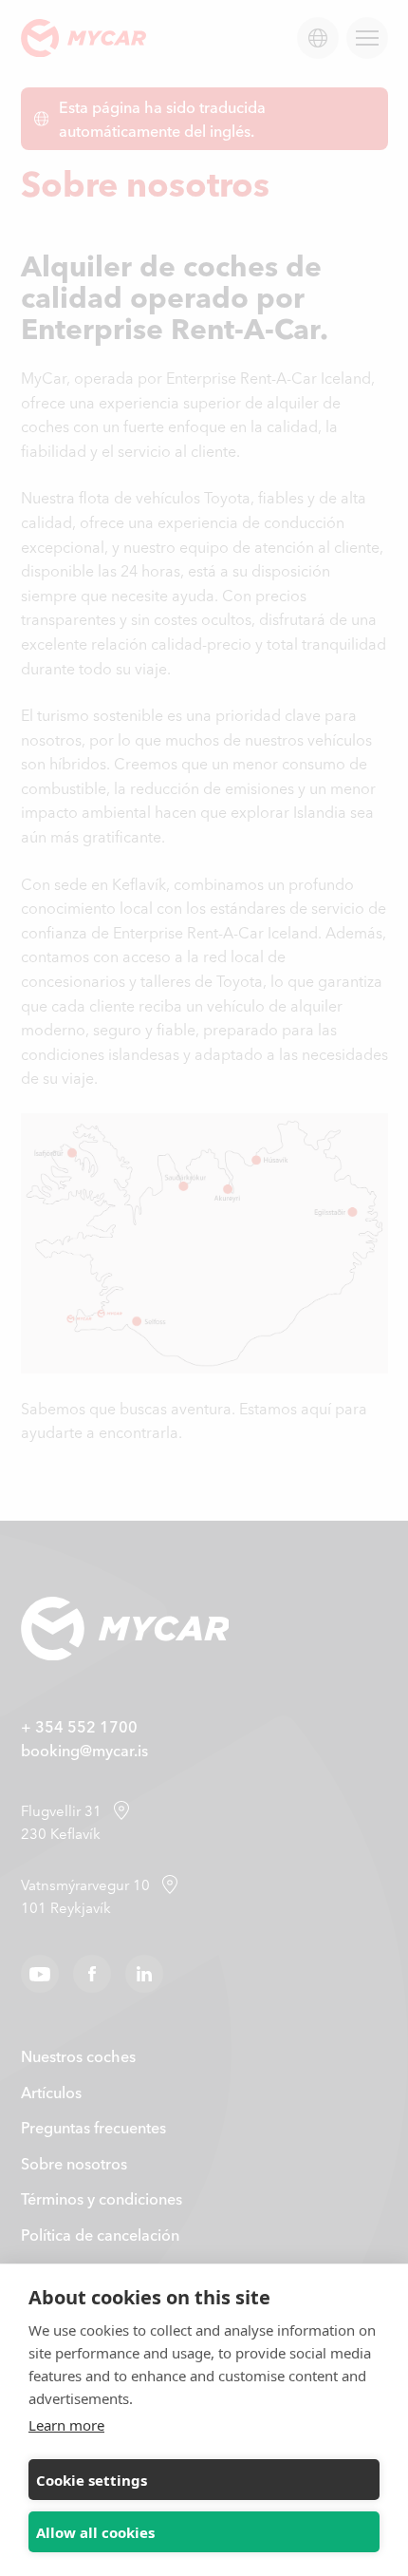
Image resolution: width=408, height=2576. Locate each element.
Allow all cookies (95, 2532)
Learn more (66, 2425)
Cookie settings (92, 2480)
